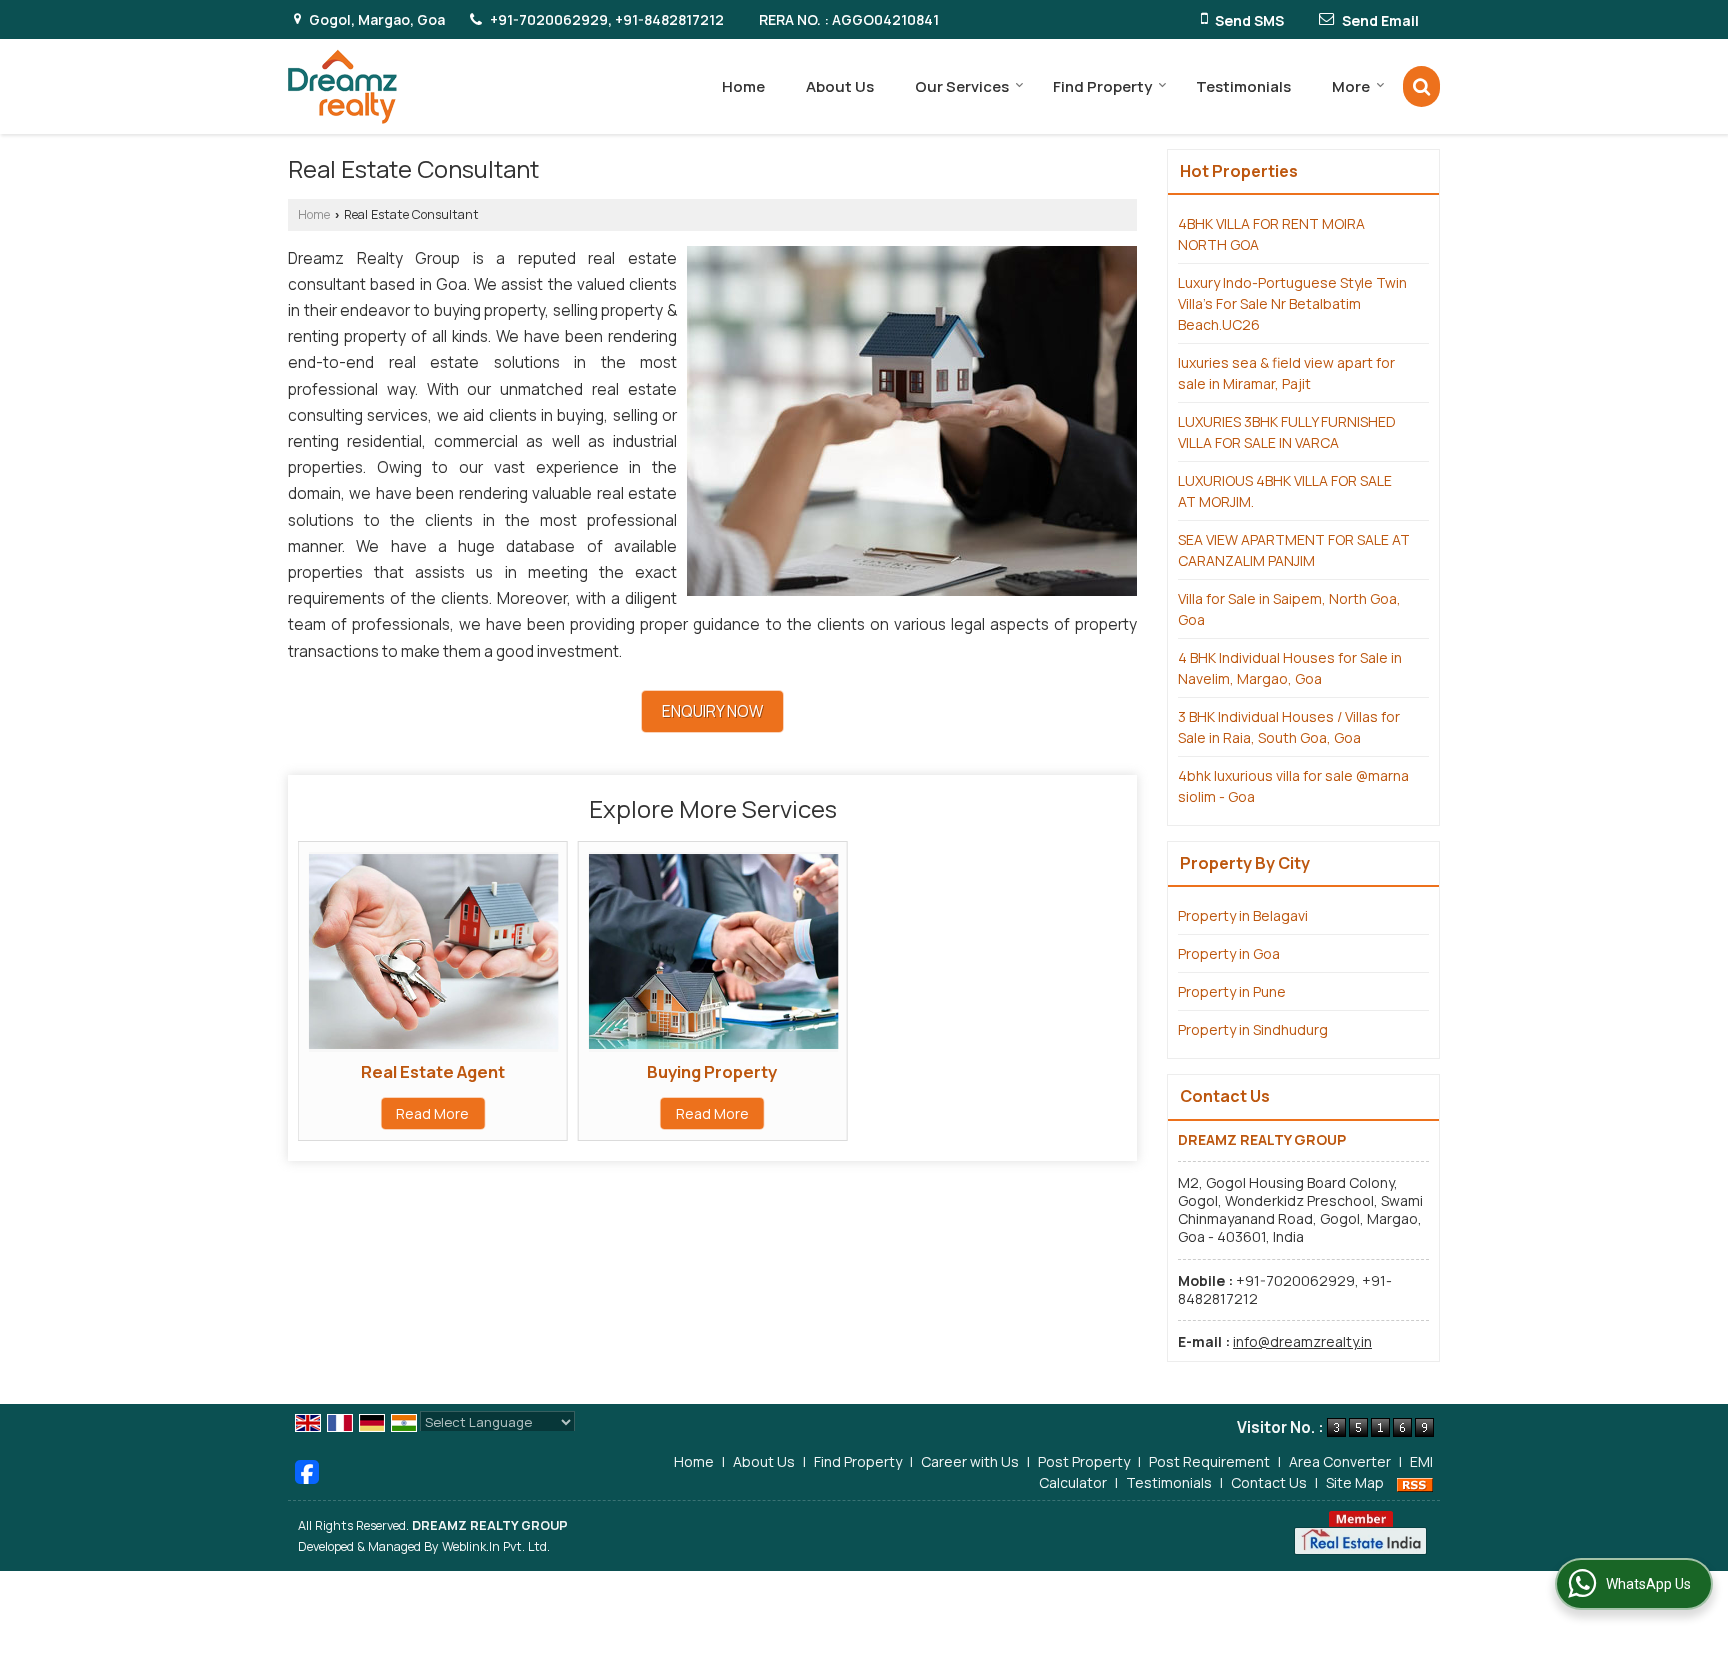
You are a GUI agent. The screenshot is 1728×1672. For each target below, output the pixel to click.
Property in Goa (1229, 953)
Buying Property (712, 1071)
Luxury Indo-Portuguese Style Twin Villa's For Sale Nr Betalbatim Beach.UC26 (1292, 303)
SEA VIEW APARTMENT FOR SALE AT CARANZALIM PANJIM (1294, 550)
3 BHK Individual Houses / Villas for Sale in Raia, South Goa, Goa (1289, 727)
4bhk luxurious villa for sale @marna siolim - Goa (1293, 786)
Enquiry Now (712, 711)
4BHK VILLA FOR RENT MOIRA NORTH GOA (1271, 234)
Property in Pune (1232, 991)
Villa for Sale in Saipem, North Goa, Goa (1289, 609)
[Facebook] (307, 1470)
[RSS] (1415, 1482)
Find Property (1102, 86)
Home (743, 86)
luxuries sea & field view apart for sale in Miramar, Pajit (1286, 373)
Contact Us (1269, 1482)
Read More (432, 1113)
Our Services (962, 86)
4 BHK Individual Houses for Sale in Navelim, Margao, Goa (1290, 668)
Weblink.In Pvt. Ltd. (496, 1546)
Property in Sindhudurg (1253, 1029)
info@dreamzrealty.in (1302, 1341)
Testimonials (1243, 86)
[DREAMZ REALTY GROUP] (342, 86)
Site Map (1355, 1482)
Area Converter (1340, 1461)
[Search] (1421, 86)
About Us (840, 86)
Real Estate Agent (433, 1071)
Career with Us (970, 1461)
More (1351, 86)
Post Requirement (1209, 1461)
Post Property (1084, 1461)
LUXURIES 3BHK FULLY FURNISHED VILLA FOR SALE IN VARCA (1287, 432)
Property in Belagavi (1243, 915)
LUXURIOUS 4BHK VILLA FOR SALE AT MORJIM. (1285, 491)
